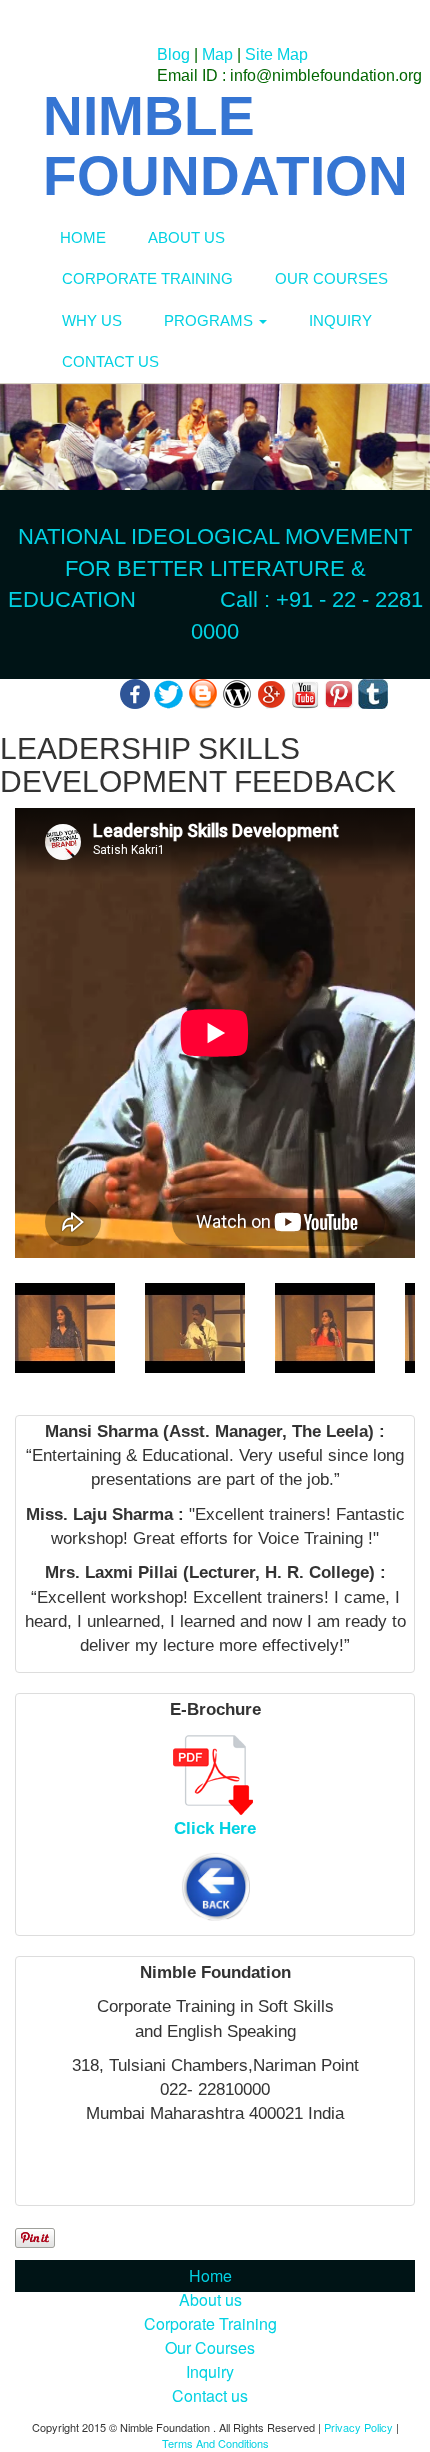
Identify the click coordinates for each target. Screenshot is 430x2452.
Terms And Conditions (215, 2443)
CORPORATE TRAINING (147, 278)
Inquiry (210, 2371)
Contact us (210, 2395)
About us (210, 2299)
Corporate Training (210, 2323)
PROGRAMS (210, 320)
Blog (173, 54)
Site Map (276, 54)
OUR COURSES (331, 278)
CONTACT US (110, 361)
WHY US (92, 320)
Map (217, 54)
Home (210, 2275)
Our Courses (210, 2347)
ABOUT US (186, 237)
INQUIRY (340, 320)
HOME (83, 237)
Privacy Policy (358, 2427)
